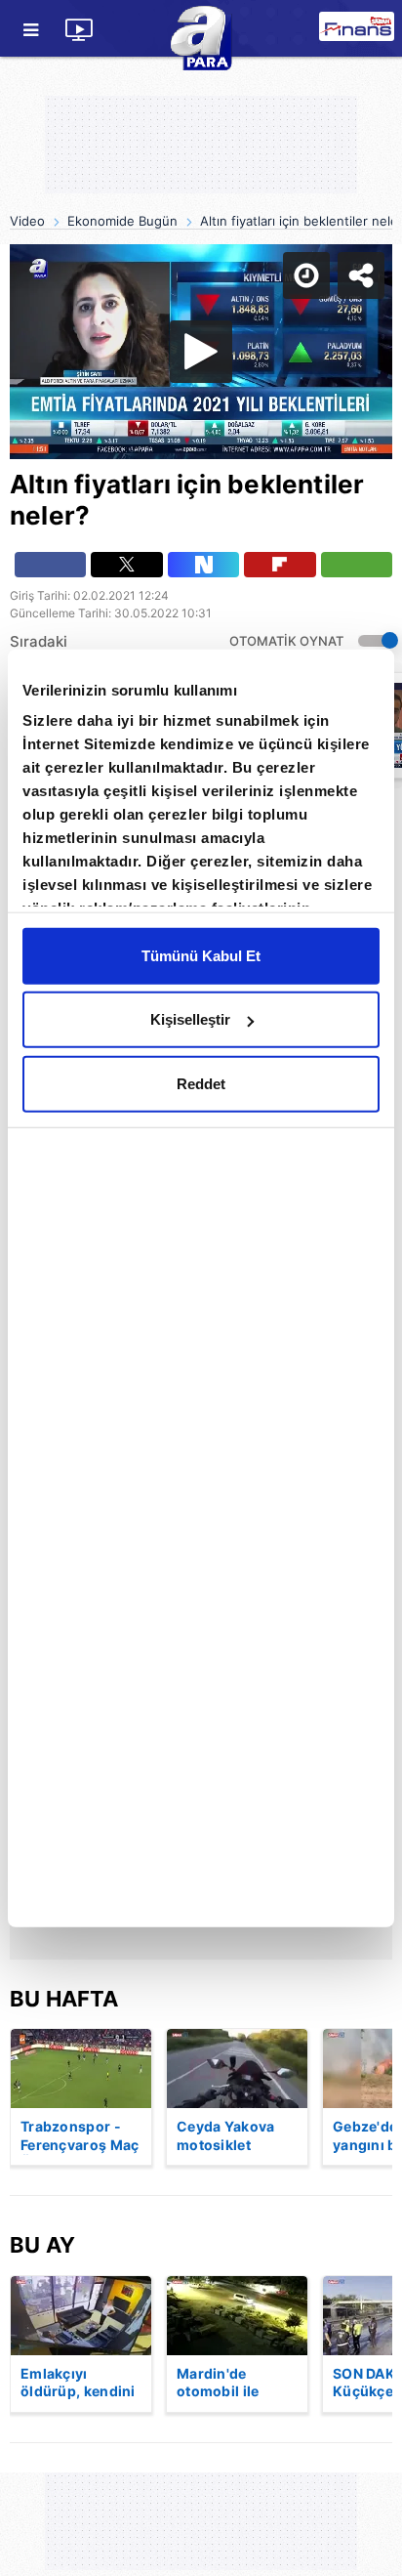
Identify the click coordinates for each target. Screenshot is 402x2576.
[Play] (201, 1288)
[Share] (371, 31)
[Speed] (316, 31)
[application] (201, 1288)
